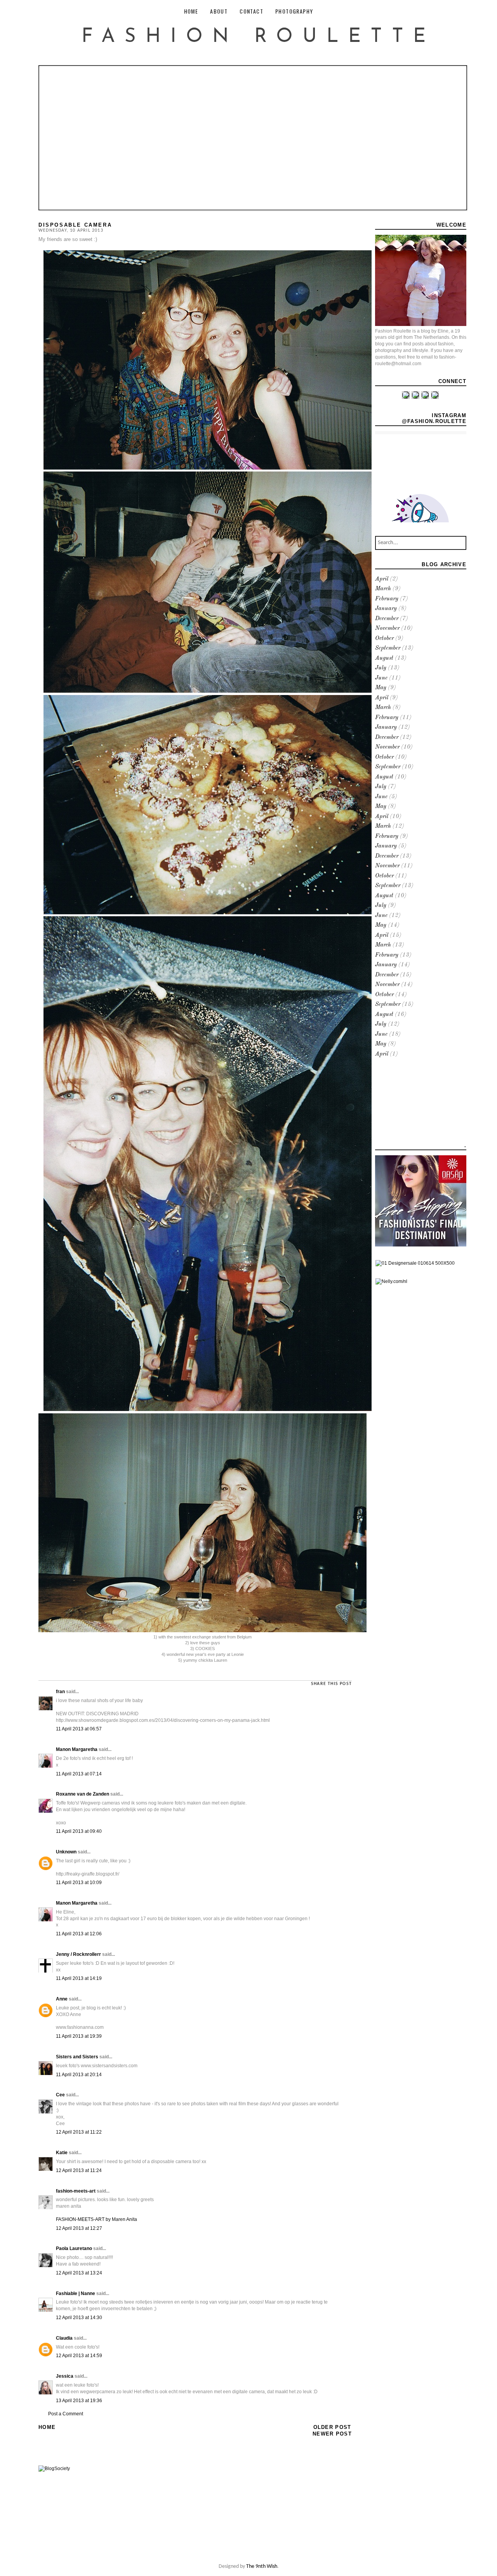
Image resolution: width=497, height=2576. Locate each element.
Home (47, 2427)
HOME (191, 11)
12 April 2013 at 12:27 (79, 2228)
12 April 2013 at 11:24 (79, 2170)
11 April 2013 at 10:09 (79, 1883)
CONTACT (251, 11)
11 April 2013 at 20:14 (79, 2075)
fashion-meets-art (76, 2191)
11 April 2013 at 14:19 (79, 1978)
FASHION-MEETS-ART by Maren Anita (96, 2219)
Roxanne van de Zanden (83, 1794)
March (383, 589)
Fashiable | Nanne (76, 2293)
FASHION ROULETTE (258, 37)
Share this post (331, 1684)
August (384, 658)
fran (60, 1692)
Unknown (66, 1852)
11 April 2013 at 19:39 (79, 2036)
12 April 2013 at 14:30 (79, 2318)
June (381, 678)
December (387, 619)
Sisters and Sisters (77, 2057)
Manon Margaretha (77, 1749)
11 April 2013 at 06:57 (79, 1729)
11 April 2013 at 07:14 (79, 1774)
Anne (62, 1999)
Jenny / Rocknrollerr (78, 1954)
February (387, 599)
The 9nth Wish (262, 2566)
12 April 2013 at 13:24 (79, 2273)
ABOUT (219, 11)
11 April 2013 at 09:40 (79, 1831)
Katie (62, 2153)
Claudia (64, 2338)
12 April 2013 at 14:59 (79, 2356)
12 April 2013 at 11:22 (79, 2132)
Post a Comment (66, 2414)
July (381, 668)
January (386, 609)
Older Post (332, 2427)
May (381, 688)
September (388, 648)
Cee (60, 2095)
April (382, 579)
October (384, 639)
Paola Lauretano (74, 2248)
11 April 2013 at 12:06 (79, 1934)
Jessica (65, 2376)
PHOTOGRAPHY (294, 11)
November (387, 628)
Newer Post (332, 2434)
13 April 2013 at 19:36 (79, 2401)
